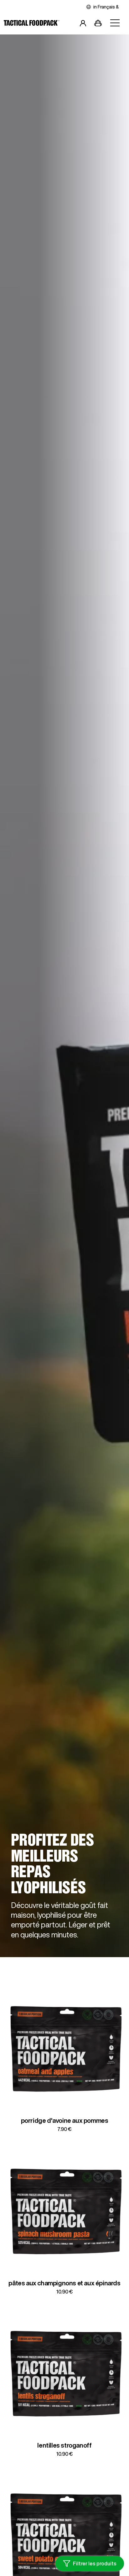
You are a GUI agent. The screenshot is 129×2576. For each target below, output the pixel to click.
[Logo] (32, 24)
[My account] (83, 24)
